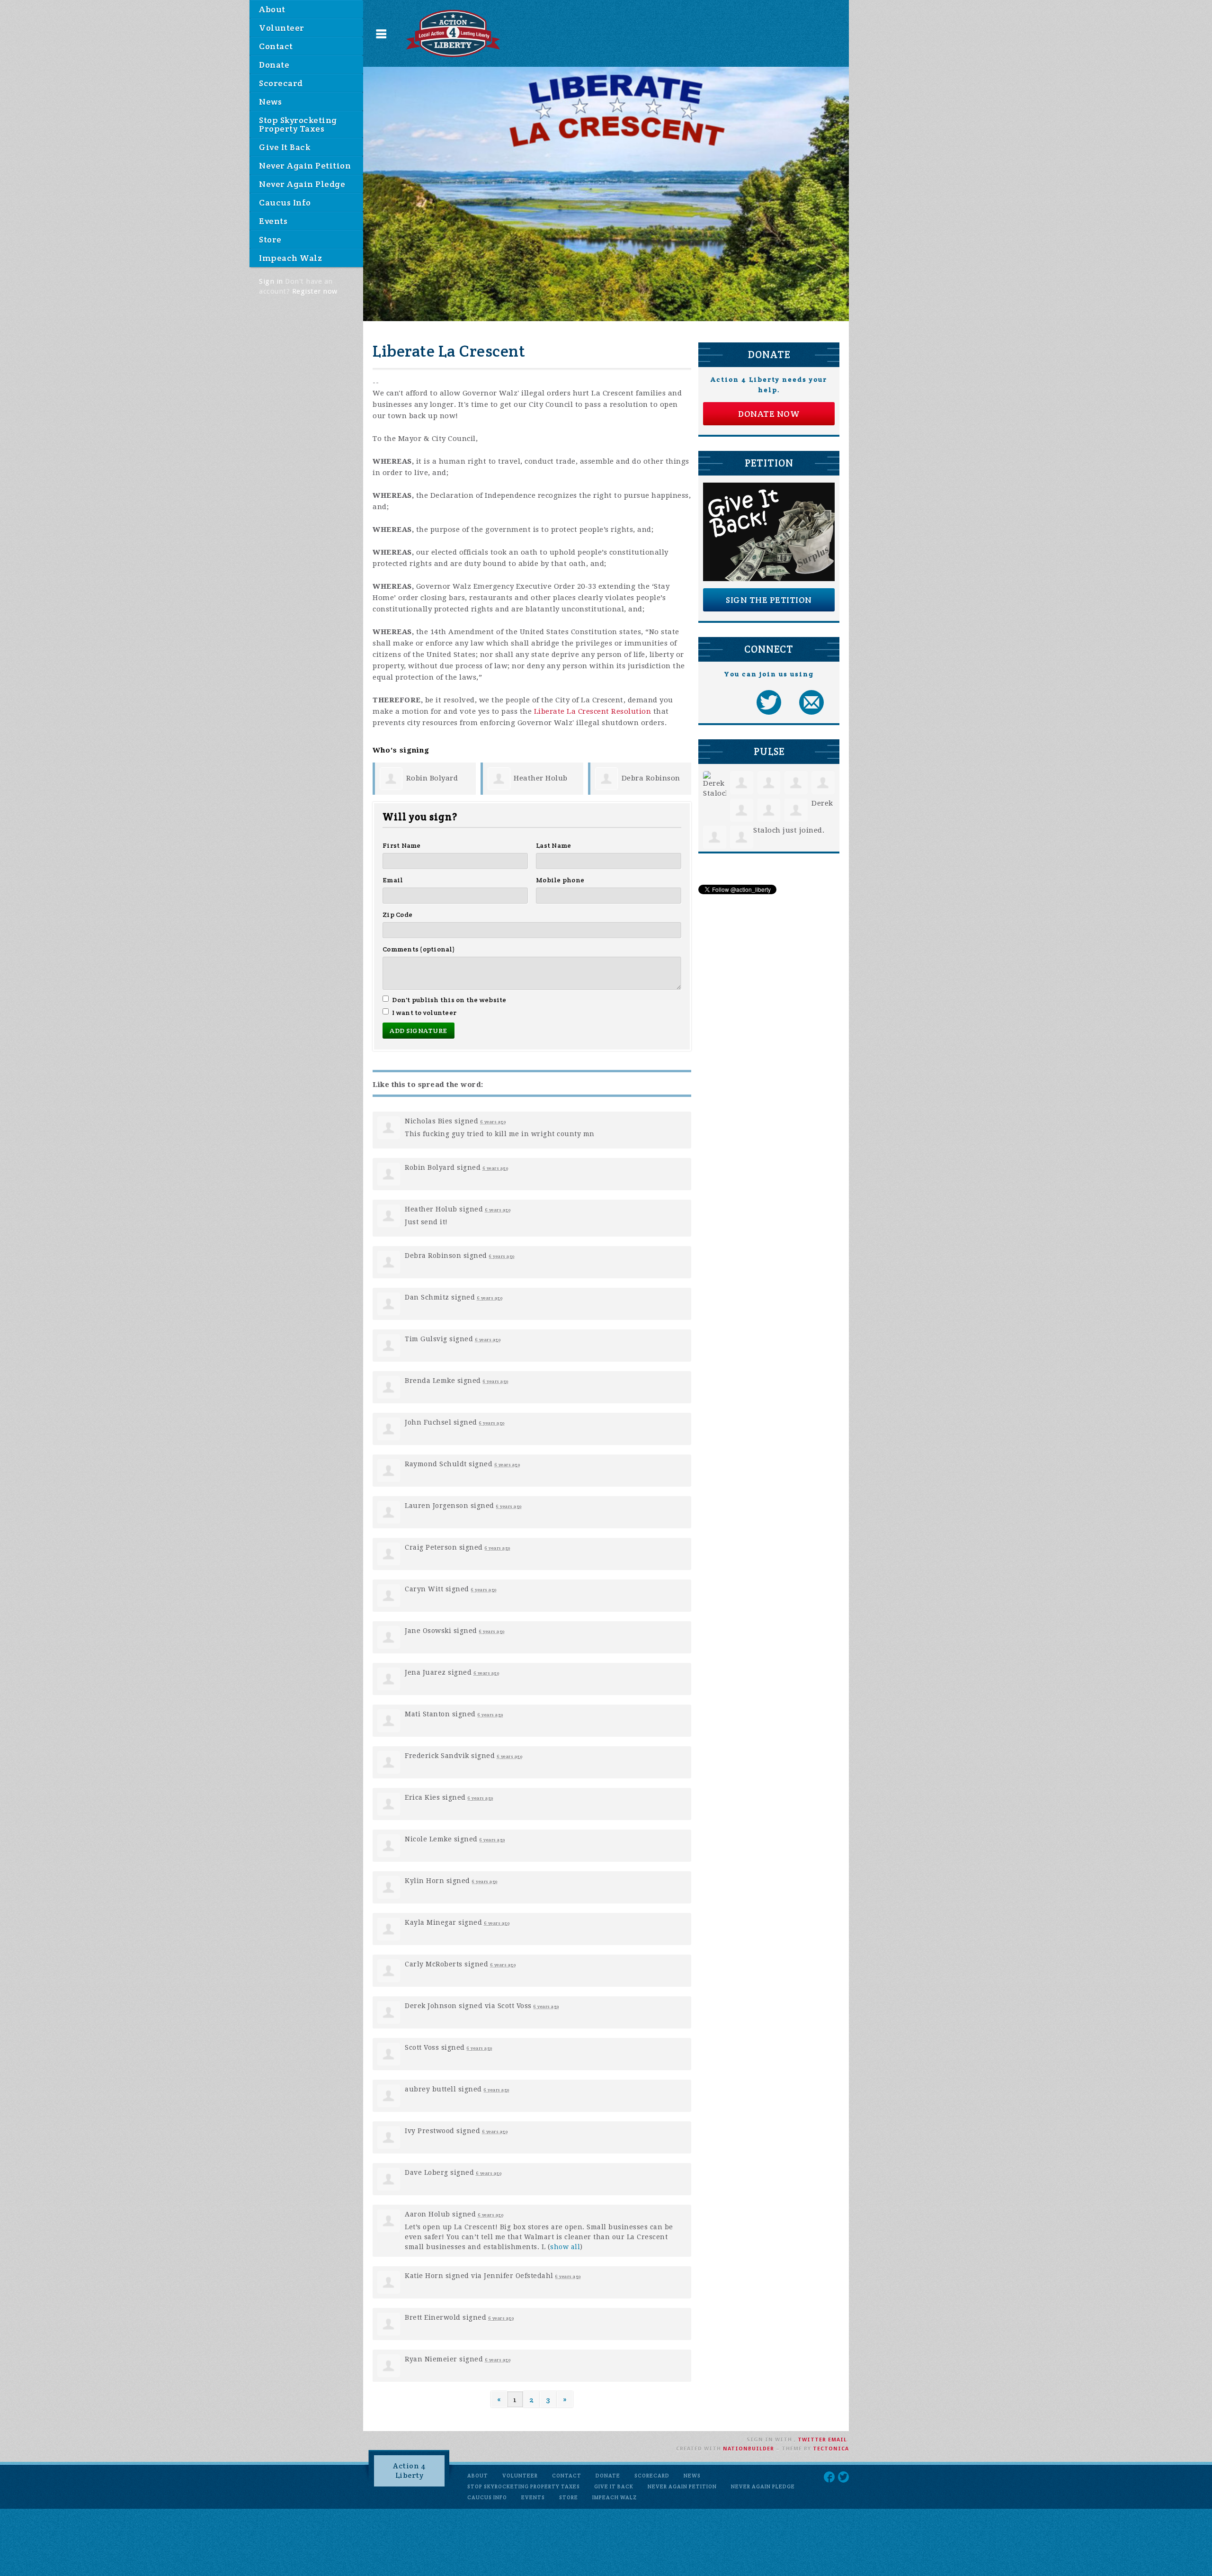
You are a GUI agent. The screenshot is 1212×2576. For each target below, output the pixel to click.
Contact (276, 46)
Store (270, 239)
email (838, 2440)
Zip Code (397, 915)
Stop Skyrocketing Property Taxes (298, 124)
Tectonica (831, 2449)
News (270, 102)
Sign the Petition (769, 600)
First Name (402, 845)
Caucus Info (285, 202)
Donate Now (769, 414)
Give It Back (285, 147)
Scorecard (281, 83)
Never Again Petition (305, 166)
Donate (274, 65)
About (272, 9)
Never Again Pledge (302, 184)
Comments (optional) (419, 949)
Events (273, 221)
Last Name (553, 845)
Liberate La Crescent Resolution (593, 711)
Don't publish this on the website (449, 1000)
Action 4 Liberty (409, 2471)
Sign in (271, 281)
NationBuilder (749, 2449)
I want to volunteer (424, 1013)
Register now (315, 291)
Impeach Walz (290, 258)
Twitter (812, 2440)
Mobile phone (560, 880)
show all (565, 2247)
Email (393, 880)
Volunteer (282, 28)
